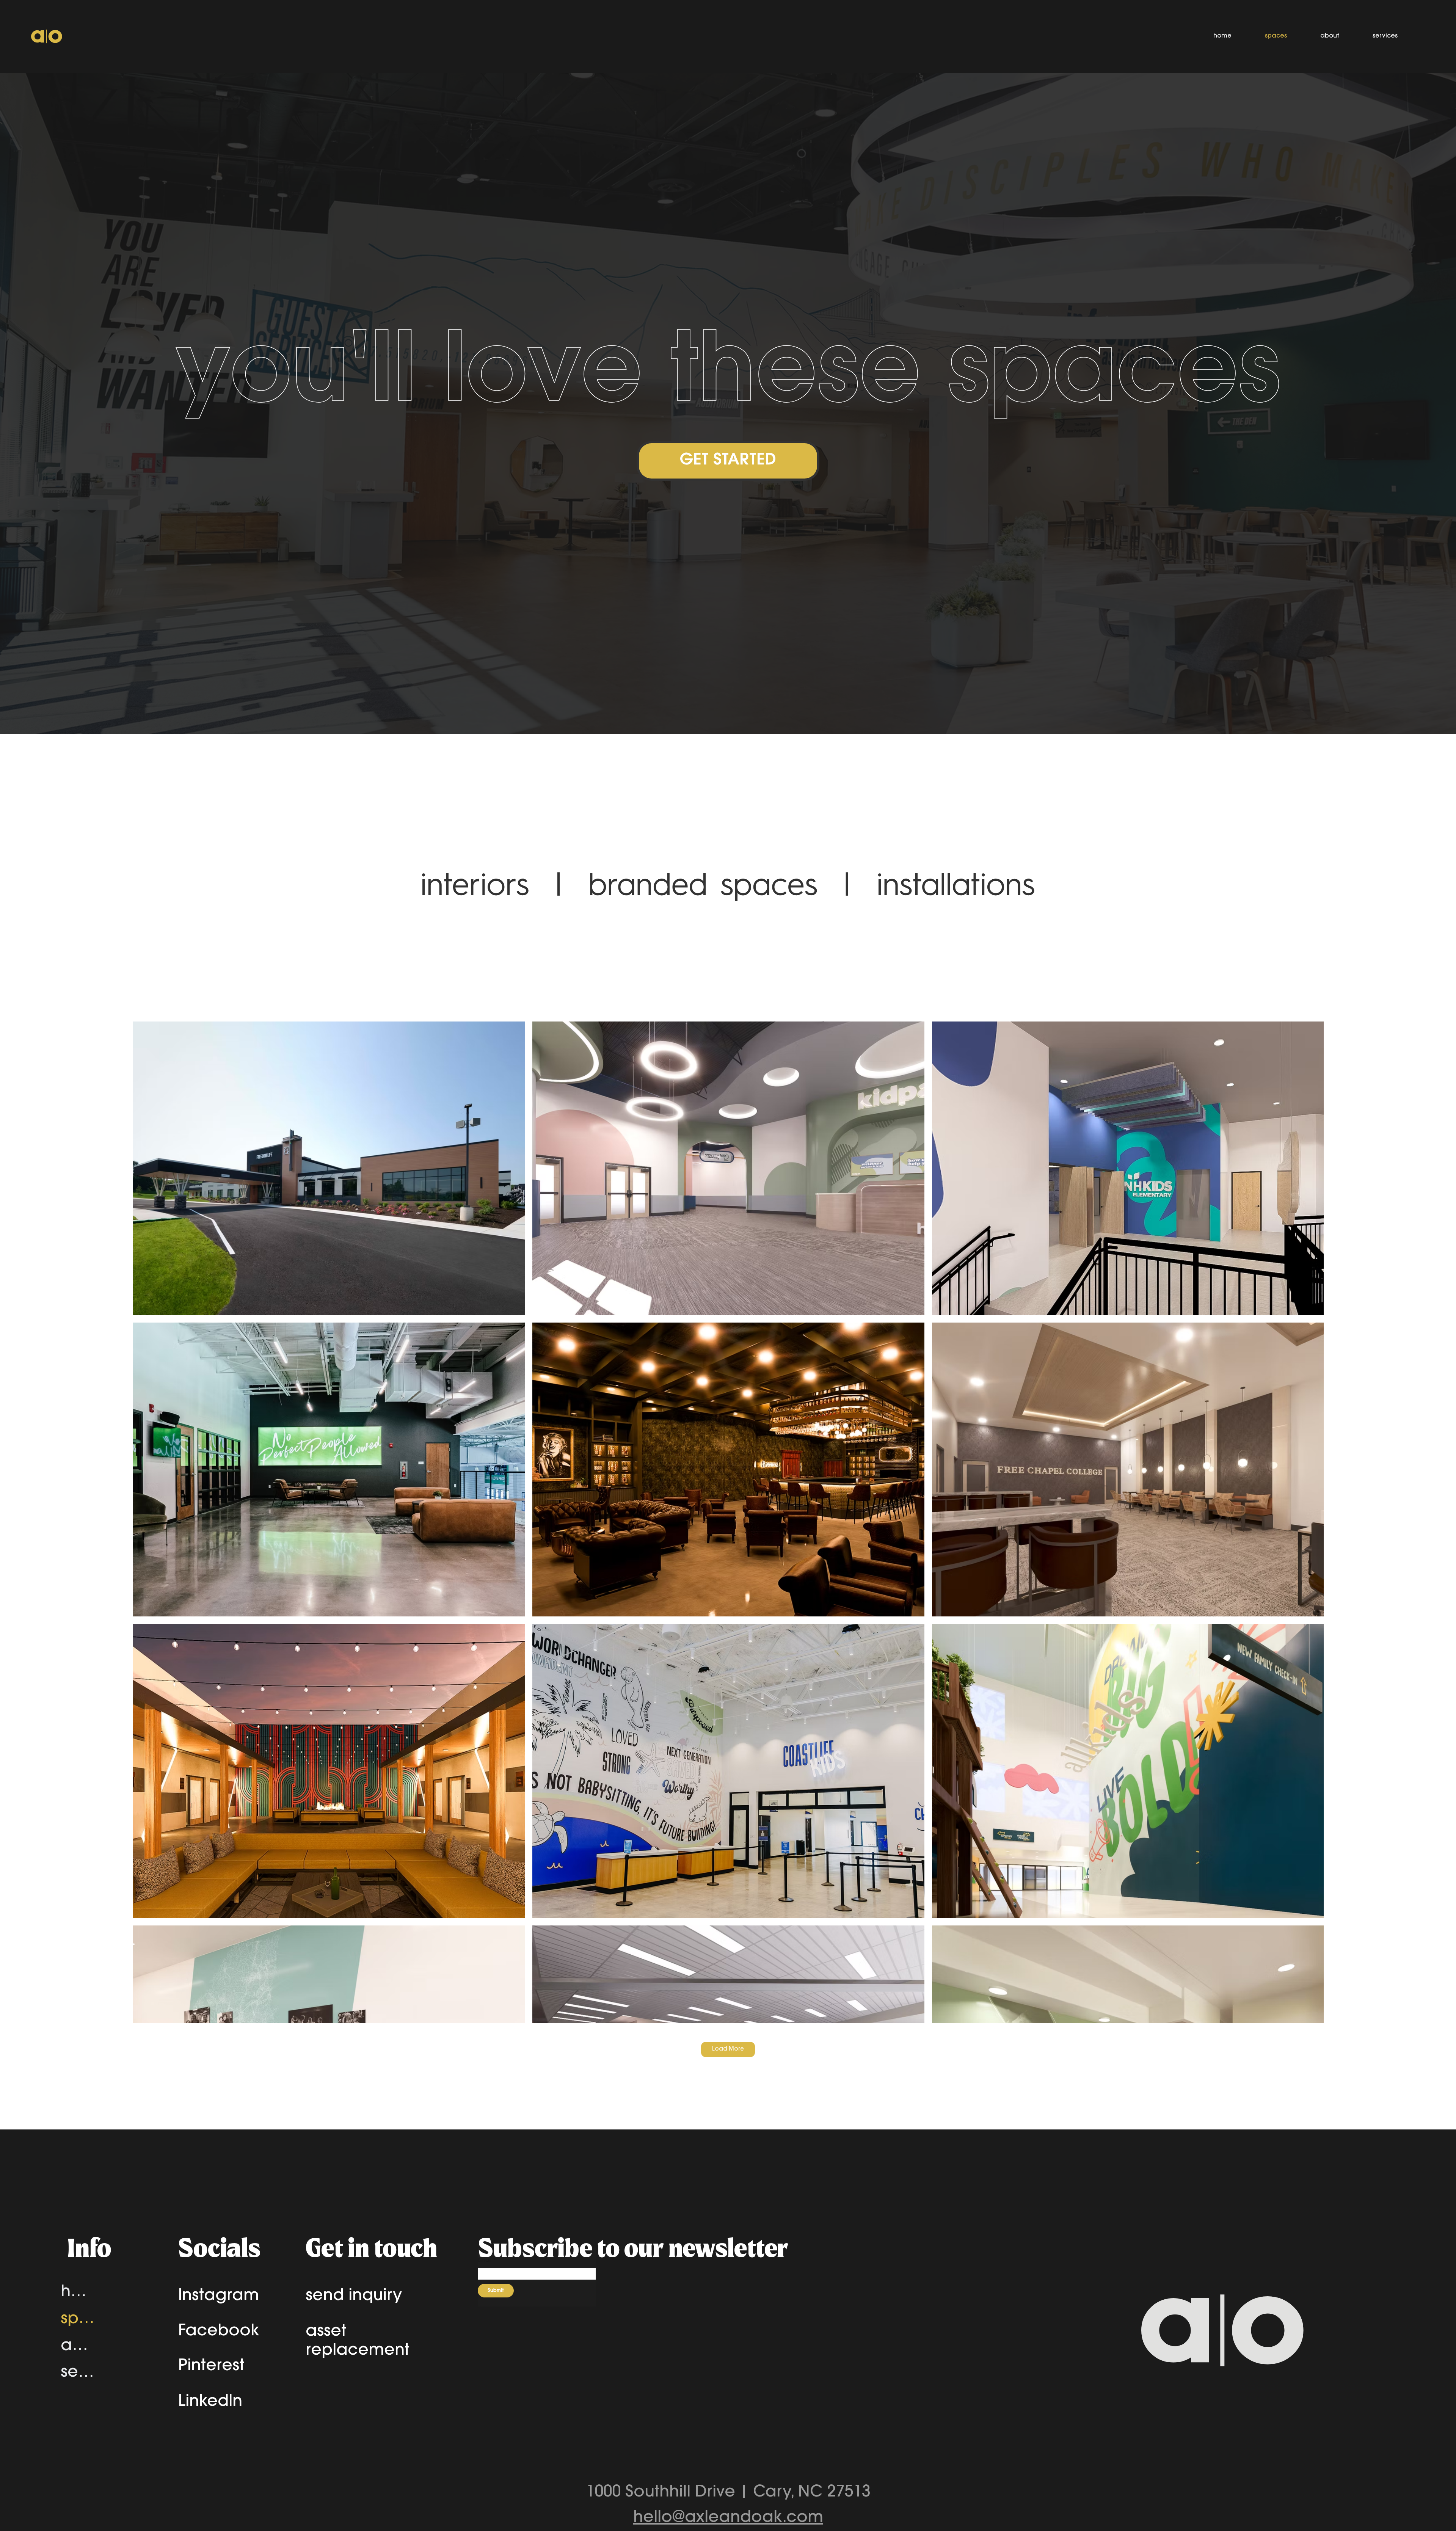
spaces (78, 2319)
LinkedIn (210, 2402)
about (78, 2346)
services (78, 2373)
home (78, 2292)
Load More (728, 2049)
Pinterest (211, 2366)
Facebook (219, 2332)
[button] (728, 461)
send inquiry (354, 2296)
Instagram (219, 2296)
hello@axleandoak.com (728, 2518)
